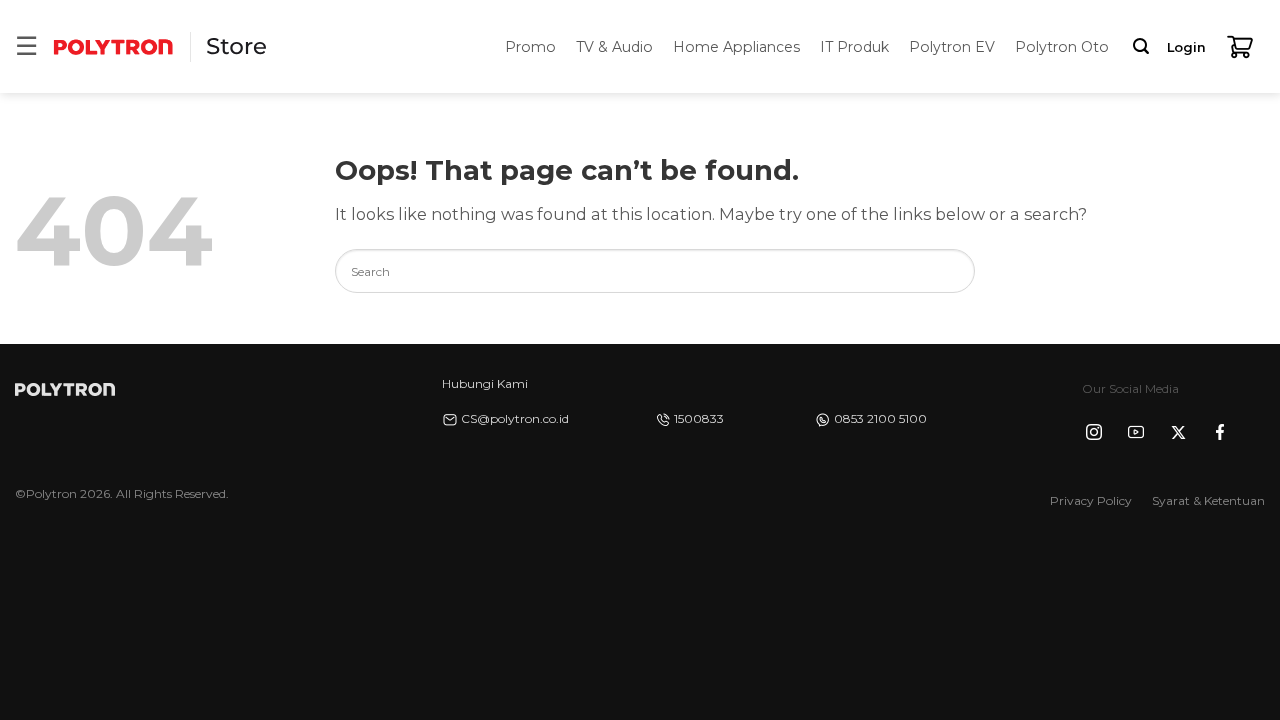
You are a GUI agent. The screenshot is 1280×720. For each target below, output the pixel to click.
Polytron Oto (1062, 47)
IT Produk (854, 47)
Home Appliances (736, 47)
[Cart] (1240, 47)
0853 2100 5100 (880, 418)
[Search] (1141, 46)
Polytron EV (952, 47)
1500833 (699, 418)
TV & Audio (614, 47)
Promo (530, 47)
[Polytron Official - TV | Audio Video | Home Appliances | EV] (113, 46)
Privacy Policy (1091, 500)
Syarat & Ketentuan (1208, 500)
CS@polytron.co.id (515, 418)
